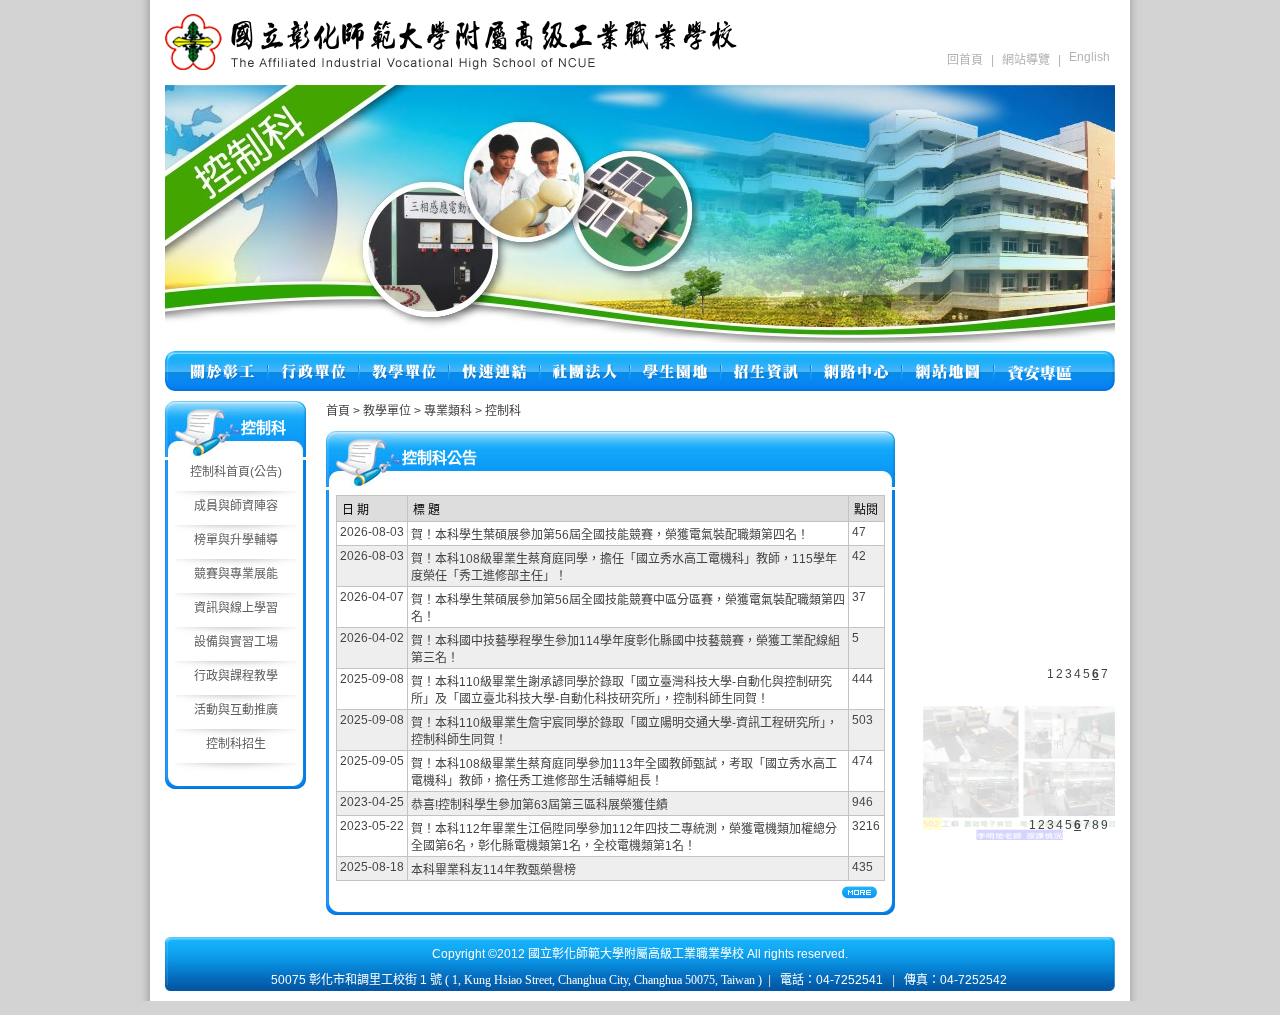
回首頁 (965, 60)
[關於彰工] (222, 359)
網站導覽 (1026, 60)
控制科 (503, 411)
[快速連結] (494, 359)
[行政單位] (313, 359)
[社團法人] (585, 359)
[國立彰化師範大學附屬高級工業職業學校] (451, 66)
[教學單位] (404, 359)
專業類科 (449, 411)
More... (859, 892)
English (1089, 57)
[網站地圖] (948, 359)
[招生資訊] (766, 359)
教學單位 (388, 411)
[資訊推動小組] (856, 359)
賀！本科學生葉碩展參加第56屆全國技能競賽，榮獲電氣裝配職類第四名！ (610, 535)
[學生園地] (675, 359)
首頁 (338, 411)
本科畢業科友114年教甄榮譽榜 (493, 870)
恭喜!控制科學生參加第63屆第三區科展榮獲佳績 (539, 805)
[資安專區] (1039, 359)
